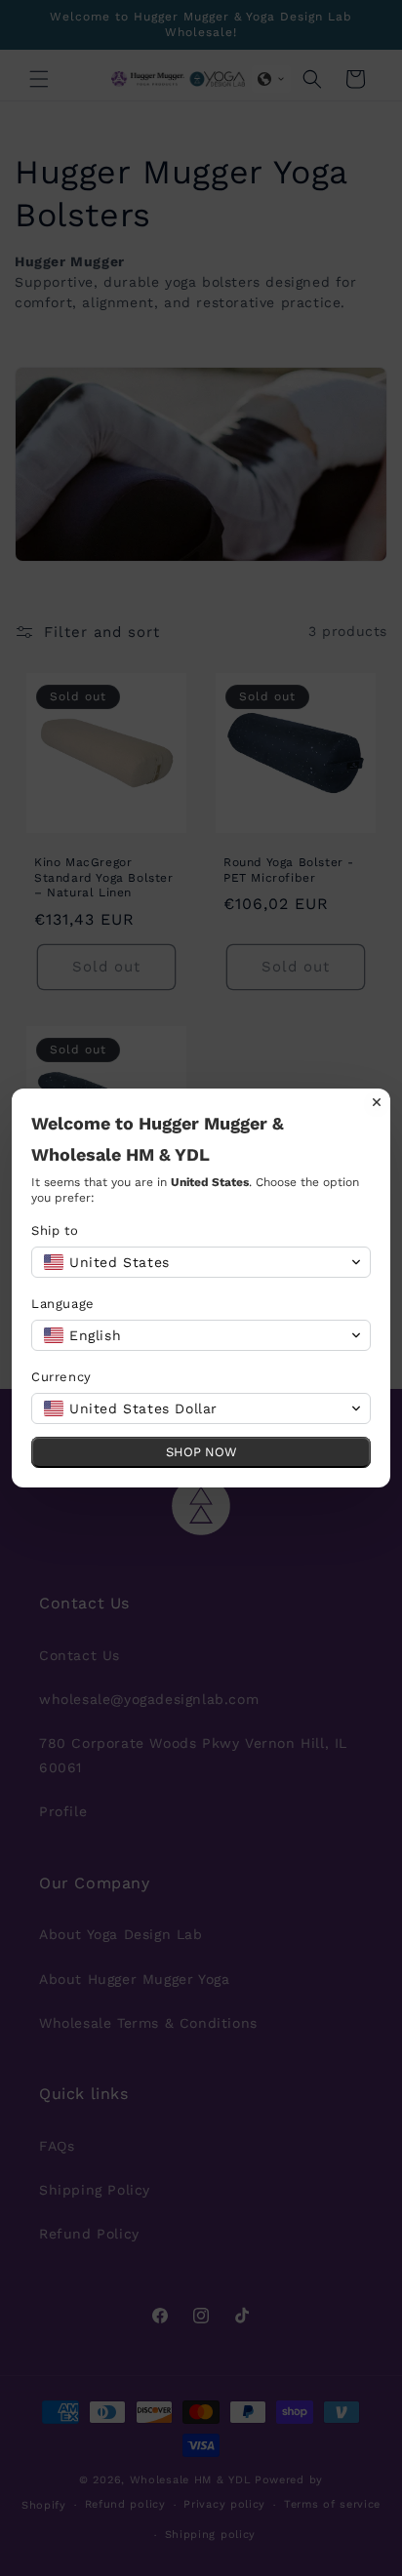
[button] (201, 1262)
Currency (61, 1377)
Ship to (55, 1230)
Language (63, 1304)
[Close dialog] (377, 1102)
